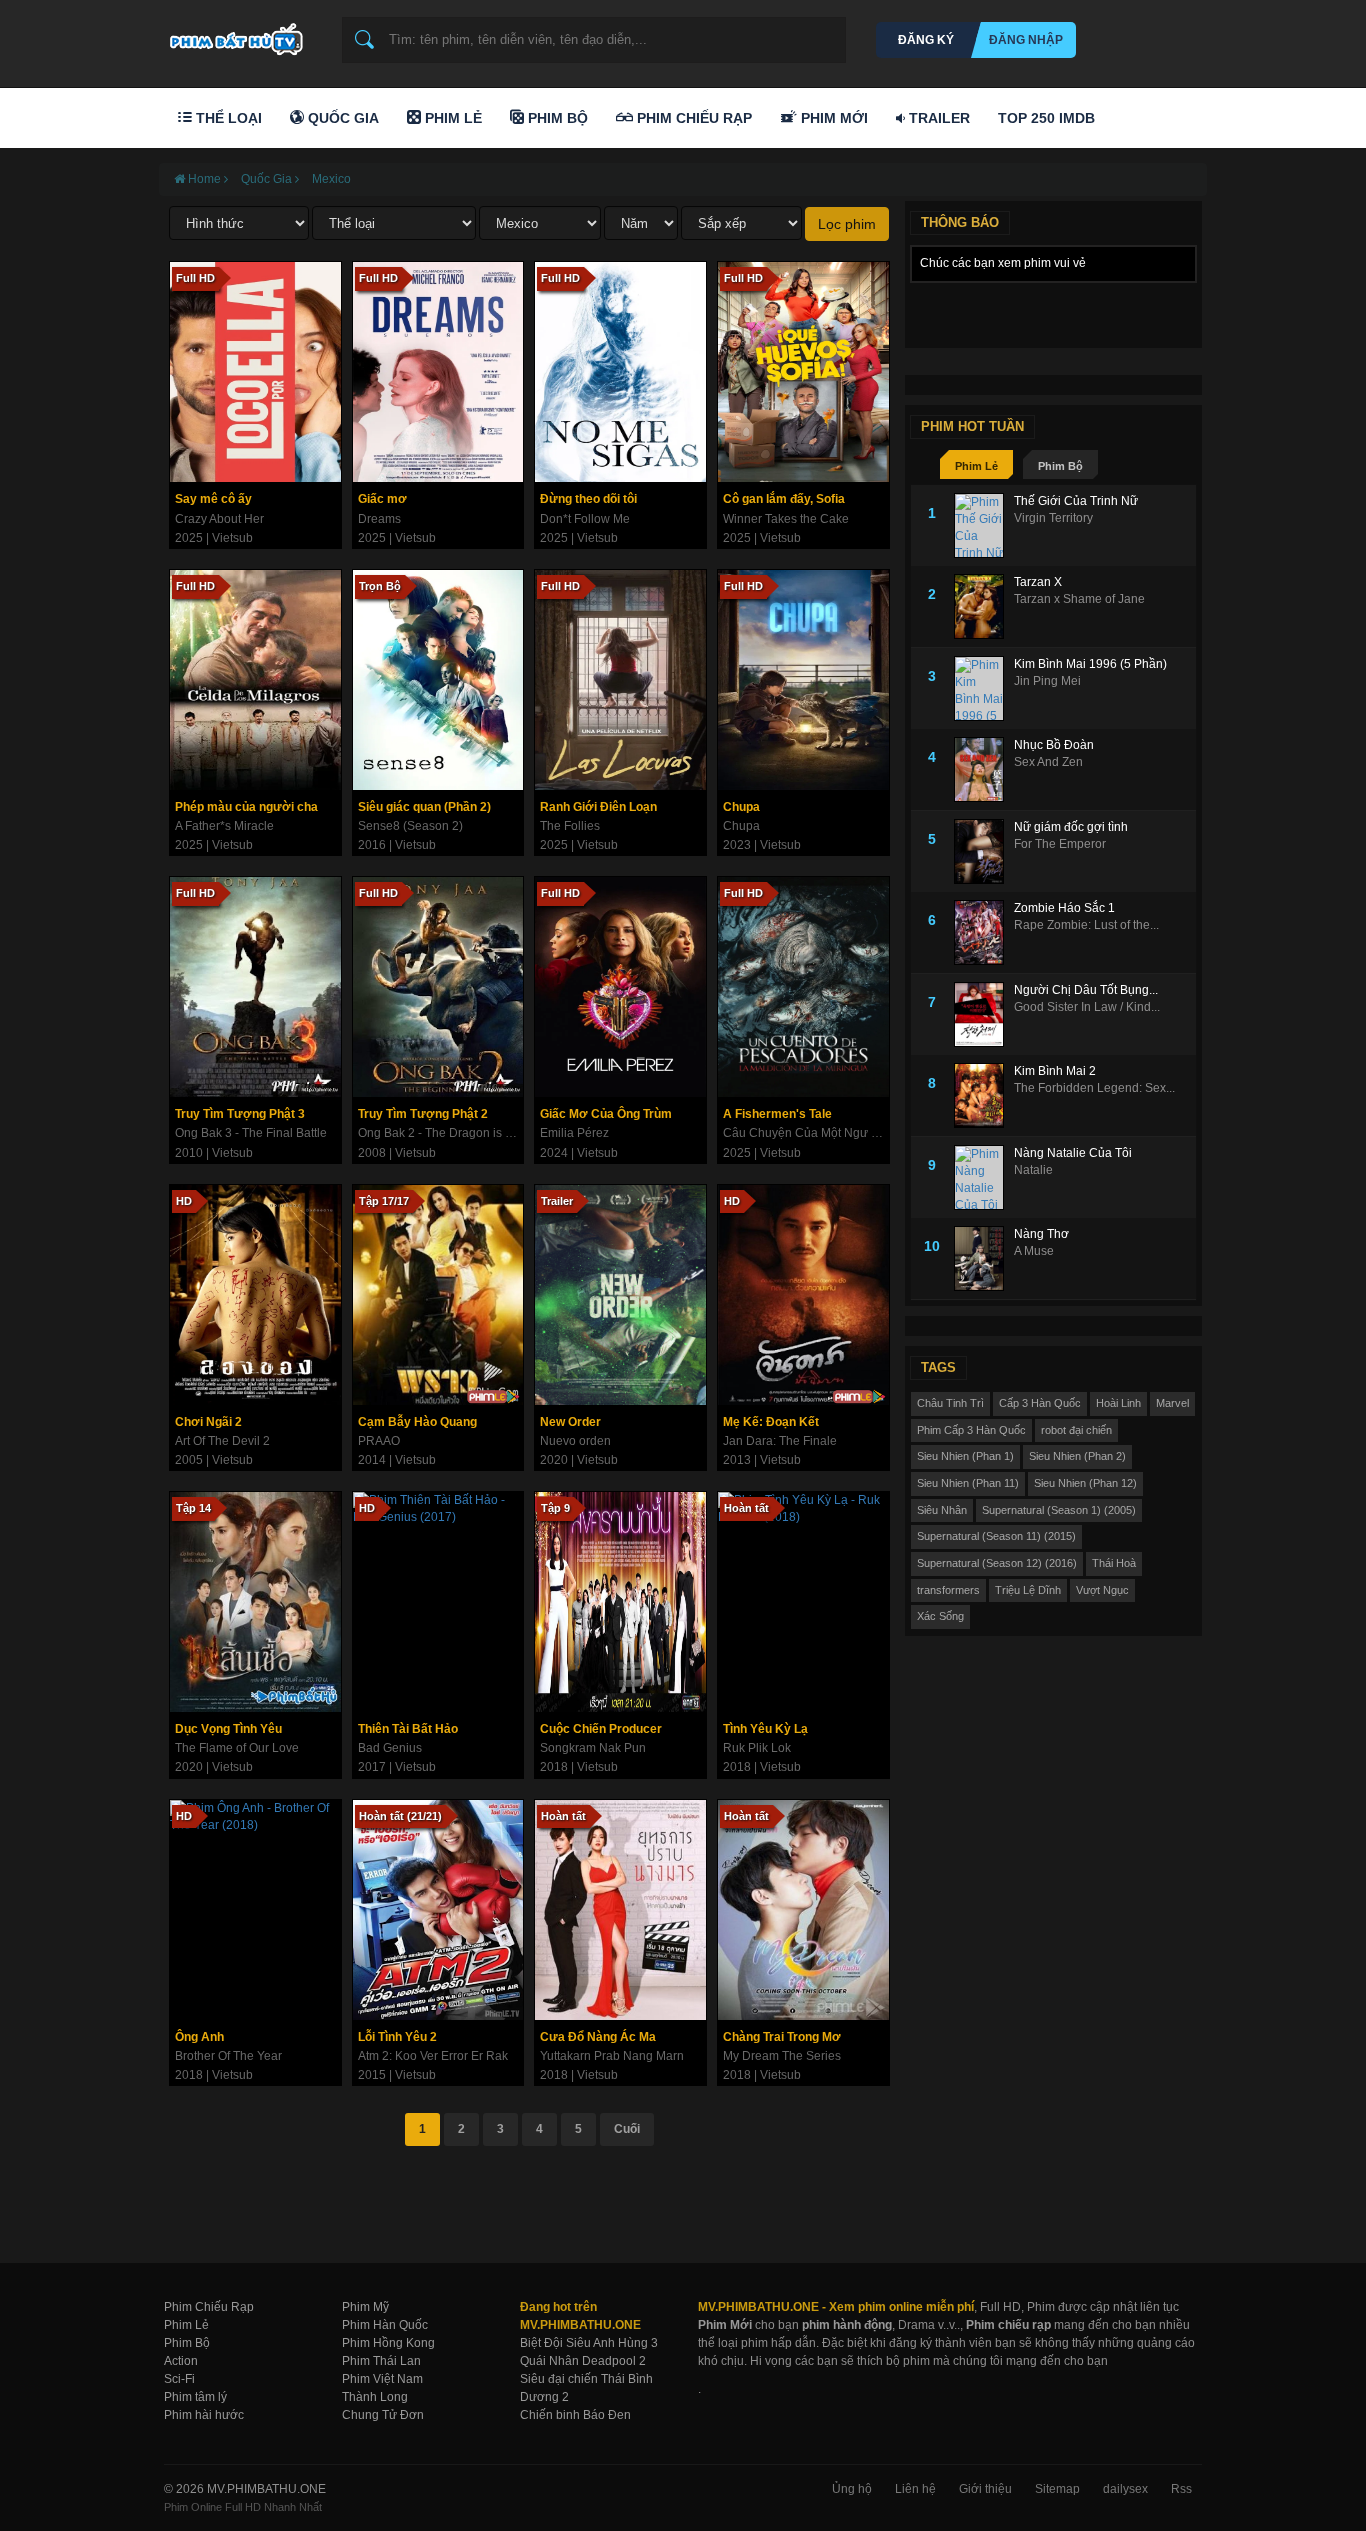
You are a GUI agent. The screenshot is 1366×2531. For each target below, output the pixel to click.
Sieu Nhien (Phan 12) (1085, 1483)
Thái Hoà (1114, 1563)
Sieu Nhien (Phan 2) (1077, 1456)
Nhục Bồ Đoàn (1054, 745)
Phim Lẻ (451, 118)
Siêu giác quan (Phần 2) (424, 807)
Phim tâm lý (195, 2397)
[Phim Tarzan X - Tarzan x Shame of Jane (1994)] (984, 606)
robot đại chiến (1076, 1430)
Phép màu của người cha (246, 807)
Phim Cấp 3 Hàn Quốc (971, 1430)
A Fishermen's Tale (777, 1114)
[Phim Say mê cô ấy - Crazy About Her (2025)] (255, 372)
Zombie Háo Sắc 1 (1064, 908)
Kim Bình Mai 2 (1055, 1071)
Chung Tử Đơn (383, 2415)
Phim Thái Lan (381, 2361)
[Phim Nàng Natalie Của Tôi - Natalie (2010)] (984, 1177)
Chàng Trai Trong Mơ (782, 2037)
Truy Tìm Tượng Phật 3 (240, 1114)
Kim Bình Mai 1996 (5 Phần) (1090, 664)
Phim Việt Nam (382, 2379)
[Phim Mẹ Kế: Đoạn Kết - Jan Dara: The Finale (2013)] (803, 1295)
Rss (1181, 2489)
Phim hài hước (204, 2415)
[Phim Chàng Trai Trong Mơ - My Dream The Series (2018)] (803, 1910)
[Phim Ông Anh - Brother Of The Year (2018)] (255, 1910)
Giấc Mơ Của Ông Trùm (606, 1114)
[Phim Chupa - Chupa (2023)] (803, 680)
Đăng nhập (1026, 40)
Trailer (937, 118)
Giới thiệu (985, 2489)
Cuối (627, 2129)
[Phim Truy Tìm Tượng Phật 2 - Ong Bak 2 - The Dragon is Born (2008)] (438, 987)
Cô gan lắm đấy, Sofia (784, 499)
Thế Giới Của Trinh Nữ (1076, 501)
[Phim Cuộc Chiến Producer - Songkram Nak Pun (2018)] (620, 1602)
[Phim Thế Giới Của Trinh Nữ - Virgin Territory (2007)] (984, 525)
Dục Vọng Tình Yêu (228, 1729)
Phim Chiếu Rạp (692, 118)
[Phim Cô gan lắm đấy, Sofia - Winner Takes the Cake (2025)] (803, 372)
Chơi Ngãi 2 (208, 1422)
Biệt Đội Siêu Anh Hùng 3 (589, 2343)
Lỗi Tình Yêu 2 (397, 2037)
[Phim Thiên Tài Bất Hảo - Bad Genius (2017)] (438, 1602)
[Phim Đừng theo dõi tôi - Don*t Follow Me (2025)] (620, 372)
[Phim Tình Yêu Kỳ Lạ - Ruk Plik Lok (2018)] (803, 1602)
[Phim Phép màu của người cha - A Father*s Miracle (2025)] (255, 680)
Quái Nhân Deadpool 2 (583, 2361)
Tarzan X (1038, 582)
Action (181, 2361)
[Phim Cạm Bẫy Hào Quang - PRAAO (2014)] (438, 1295)
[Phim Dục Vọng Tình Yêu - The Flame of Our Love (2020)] (255, 1602)
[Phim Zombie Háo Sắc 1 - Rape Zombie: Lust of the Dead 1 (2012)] (984, 932)
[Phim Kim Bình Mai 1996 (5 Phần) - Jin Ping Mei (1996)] (984, 688)
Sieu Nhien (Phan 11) (968, 1483)
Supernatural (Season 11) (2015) (996, 1536)
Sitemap (1057, 2489)
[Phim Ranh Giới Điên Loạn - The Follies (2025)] (620, 680)
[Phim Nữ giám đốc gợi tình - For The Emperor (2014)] (984, 851)
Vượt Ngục (1102, 1590)
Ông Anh (199, 2037)
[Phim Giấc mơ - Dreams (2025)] (438, 372)
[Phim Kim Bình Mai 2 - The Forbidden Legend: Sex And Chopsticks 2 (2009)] (984, 1095)
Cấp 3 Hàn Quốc (1040, 1403)
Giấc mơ (382, 499)
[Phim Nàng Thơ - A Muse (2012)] (984, 1258)
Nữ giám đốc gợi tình (1071, 827)
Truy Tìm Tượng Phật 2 (423, 1114)
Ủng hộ (852, 2489)
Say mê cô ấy (213, 499)
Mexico (331, 179)
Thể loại (227, 118)
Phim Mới (832, 118)
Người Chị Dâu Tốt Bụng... (1086, 990)
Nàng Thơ (1041, 1234)
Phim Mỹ (365, 2307)
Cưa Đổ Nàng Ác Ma (598, 2037)
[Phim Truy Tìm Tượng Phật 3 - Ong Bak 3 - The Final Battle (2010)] (255, 987)
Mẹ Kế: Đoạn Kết (771, 1422)
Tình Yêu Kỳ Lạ (765, 1729)
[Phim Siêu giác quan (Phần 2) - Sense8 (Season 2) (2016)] (438, 680)
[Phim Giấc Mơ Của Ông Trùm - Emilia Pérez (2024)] (620, 987)
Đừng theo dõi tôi (588, 499)
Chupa (741, 807)
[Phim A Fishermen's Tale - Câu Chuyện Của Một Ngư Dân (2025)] (803, 987)
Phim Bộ (556, 118)
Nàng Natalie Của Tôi (1073, 1153)
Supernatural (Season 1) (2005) (1059, 1510)
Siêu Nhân (942, 1510)
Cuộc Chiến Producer (601, 1729)
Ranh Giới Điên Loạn (598, 807)
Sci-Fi (179, 2379)
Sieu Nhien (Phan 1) (965, 1456)
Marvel (1172, 1403)
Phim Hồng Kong (388, 2343)
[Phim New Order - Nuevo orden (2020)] (620, 1295)
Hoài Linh (1118, 1403)
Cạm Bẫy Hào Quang (417, 1422)
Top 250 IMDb (1046, 118)
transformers (948, 1590)
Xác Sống (940, 1616)
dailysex (1125, 2489)
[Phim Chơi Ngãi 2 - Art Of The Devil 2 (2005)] (255, 1295)
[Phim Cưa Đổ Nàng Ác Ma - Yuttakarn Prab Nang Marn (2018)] (620, 1910)
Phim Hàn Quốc (385, 2325)
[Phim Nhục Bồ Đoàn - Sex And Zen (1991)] (984, 769)
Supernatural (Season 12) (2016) (997, 1563)
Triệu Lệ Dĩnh (1028, 1590)
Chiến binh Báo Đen (575, 2415)
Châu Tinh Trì (950, 1403)
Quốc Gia (341, 118)
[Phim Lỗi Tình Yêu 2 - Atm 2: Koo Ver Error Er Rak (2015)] (438, 1910)
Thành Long (375, 2397)
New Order (570, 1422)
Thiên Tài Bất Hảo (408, 1729)
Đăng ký (926, 40)
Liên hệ (915, 2489)
